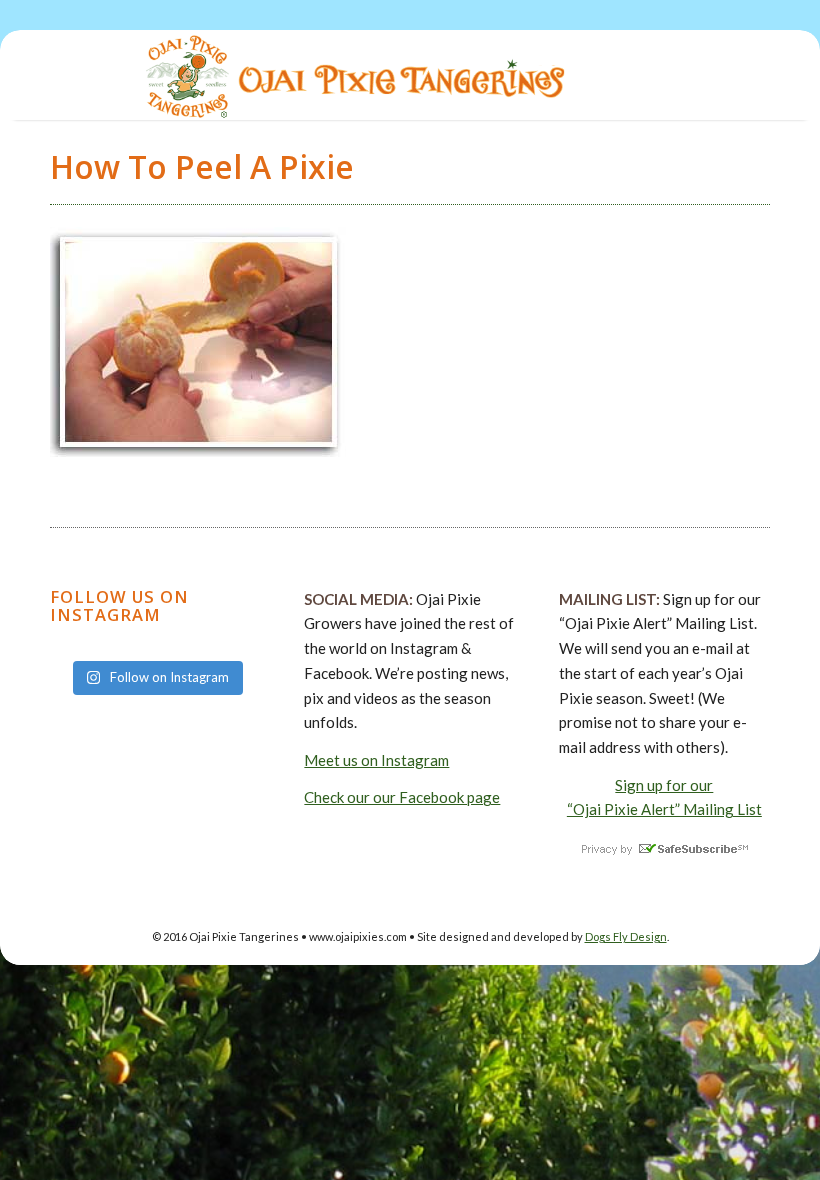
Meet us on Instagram (376, 760)
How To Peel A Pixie (202, 166)
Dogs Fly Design (626, 936)
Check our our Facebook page (402, 797)
